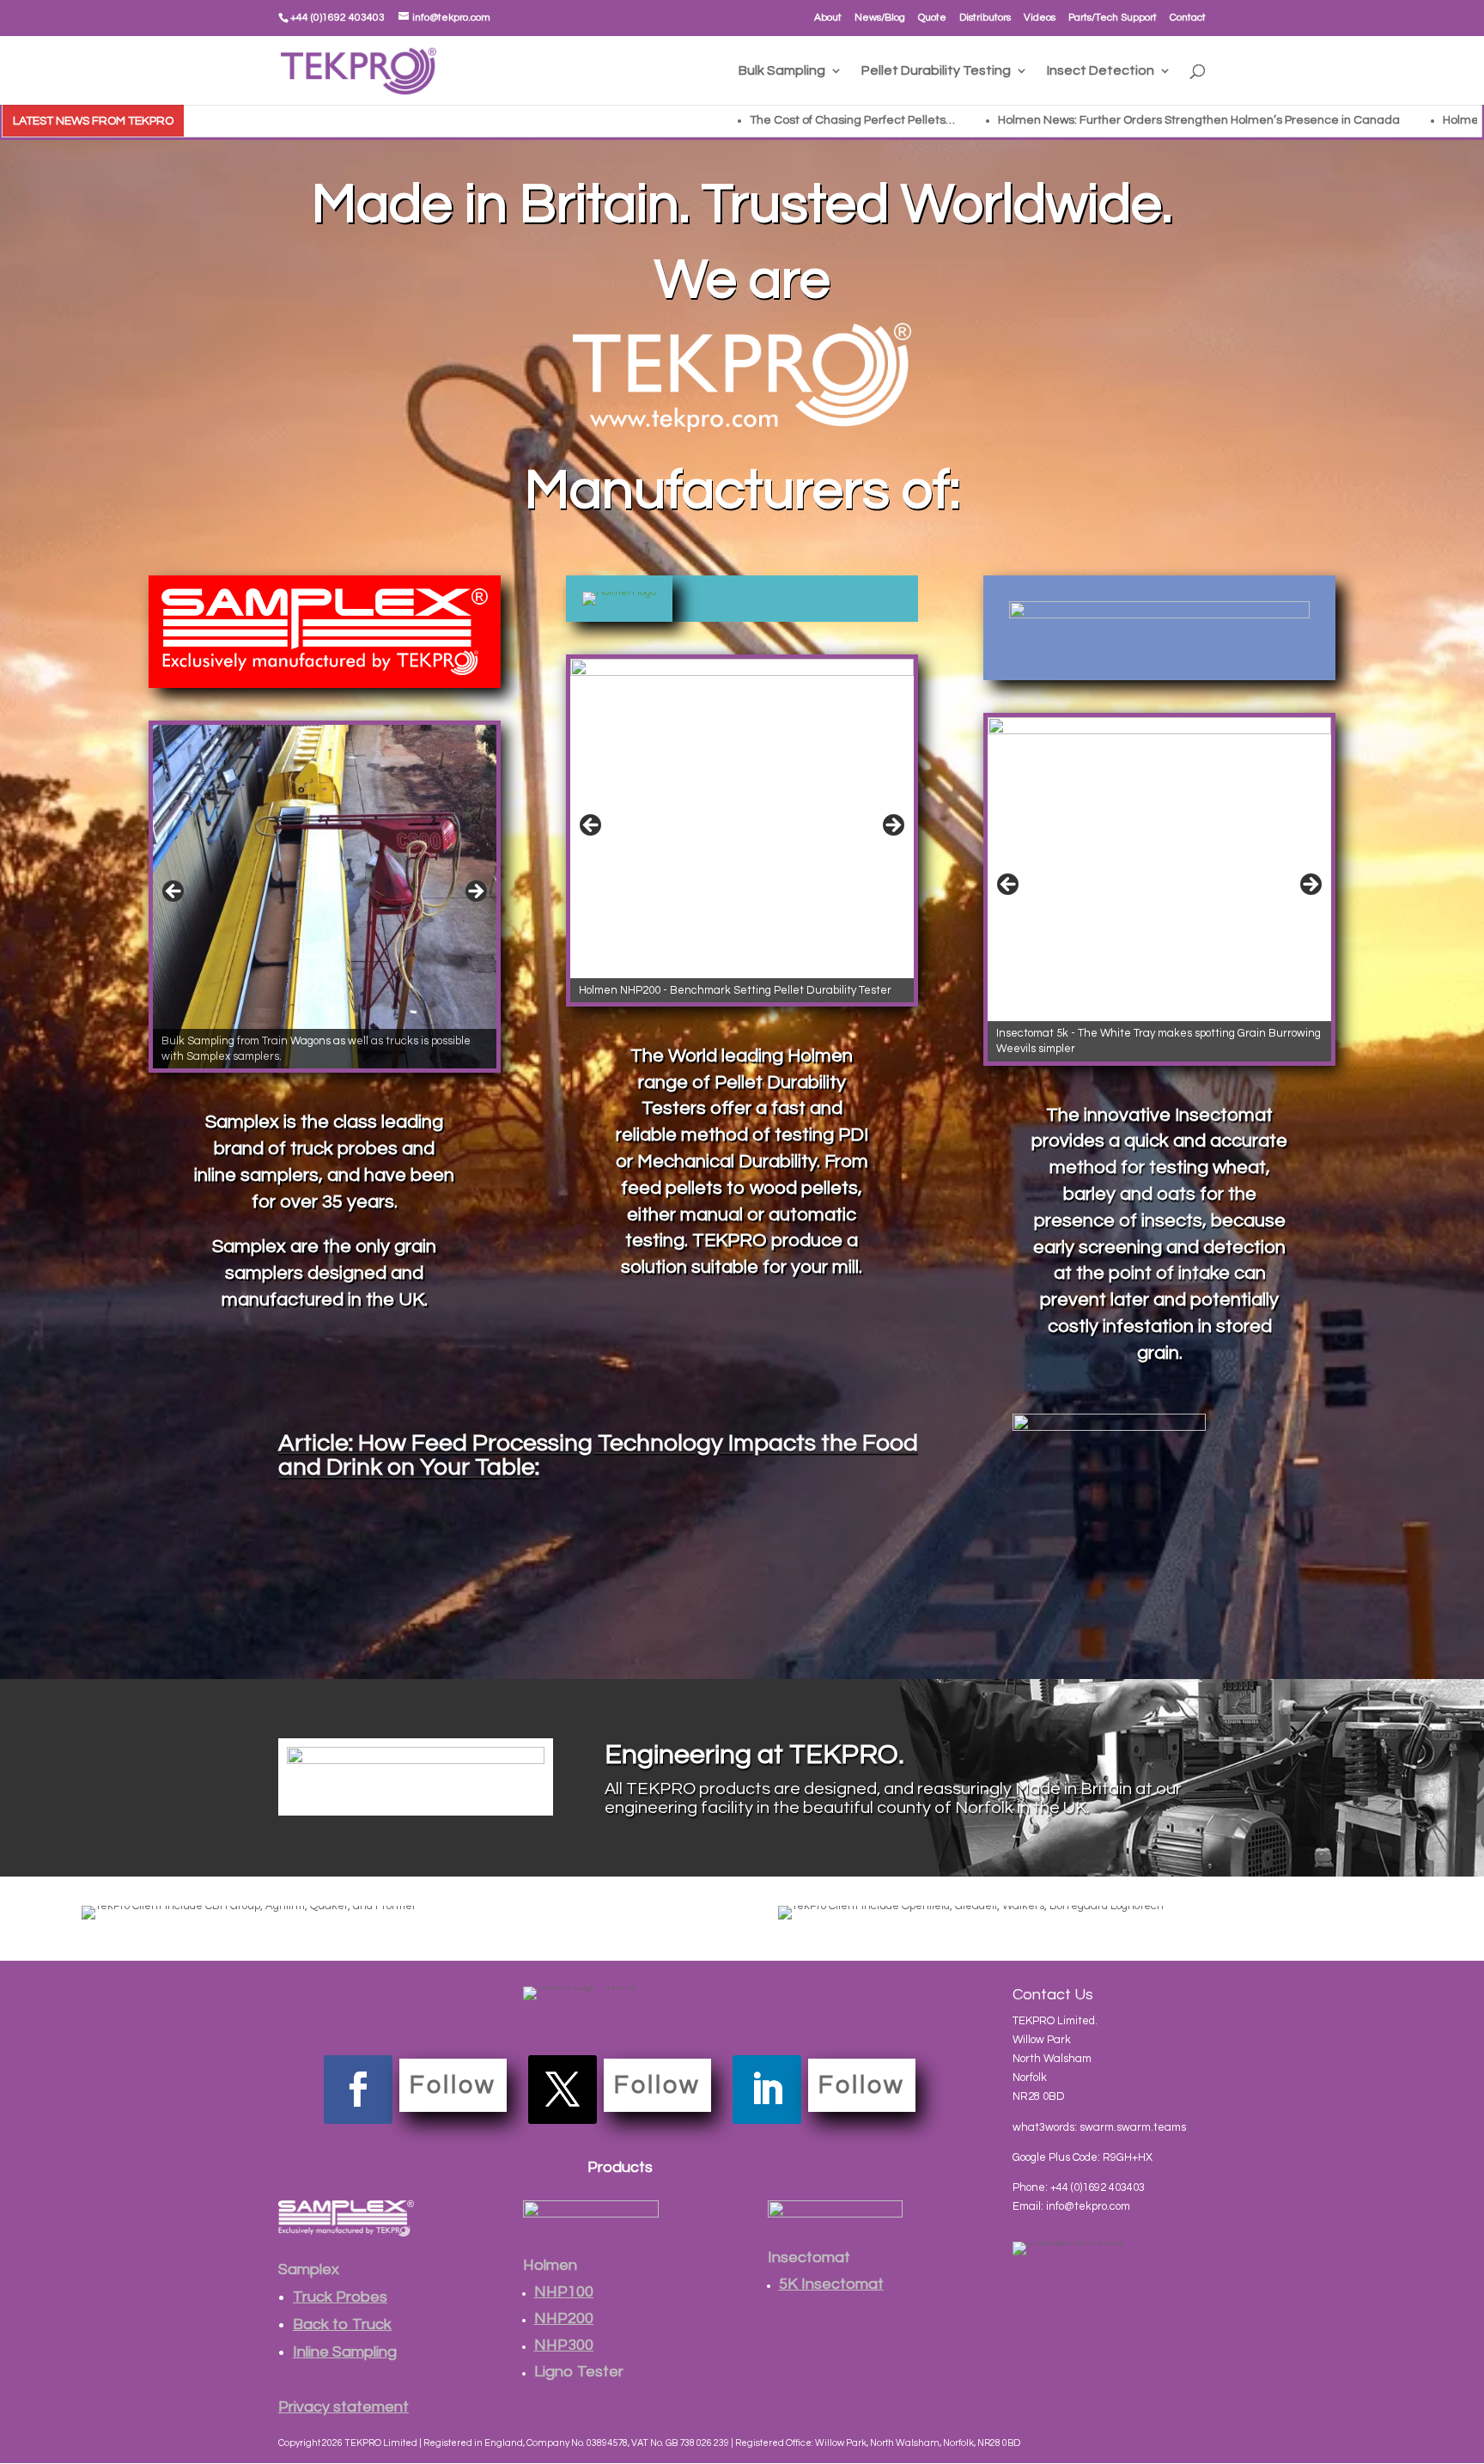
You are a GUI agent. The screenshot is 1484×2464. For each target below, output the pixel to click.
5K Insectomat (831, 2284)
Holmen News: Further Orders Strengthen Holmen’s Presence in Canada (890, 120)
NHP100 (564, 2292)
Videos (1040, 18)
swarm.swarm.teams (1133, 2127)
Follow (453, 2085)
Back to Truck (342, 2324)
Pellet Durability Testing (936, 71)
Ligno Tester (579, 2372)
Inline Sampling (345, 2352)
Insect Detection (1101, 71)
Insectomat (809, 2257)
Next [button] (475, 892)
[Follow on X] (563, 2090)
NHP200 (564, 2318)
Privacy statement (344, 2407)
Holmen (550, 2265)
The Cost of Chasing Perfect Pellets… (543, 120)
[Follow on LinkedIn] (767, 2090)
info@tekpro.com (1088, 2206)
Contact (1188, 18)
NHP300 (564, 2345)
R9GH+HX (1128, 2157)
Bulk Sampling (782, 71)
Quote (932, 18)
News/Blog (880, 18)
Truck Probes (340, 2297)
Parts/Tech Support (1113, 18)
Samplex (309, 2269)
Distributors (985, 18)
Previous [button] (174, 892)
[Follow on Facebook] (358, 2090)
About (828, 18)
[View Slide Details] (325, 897)
